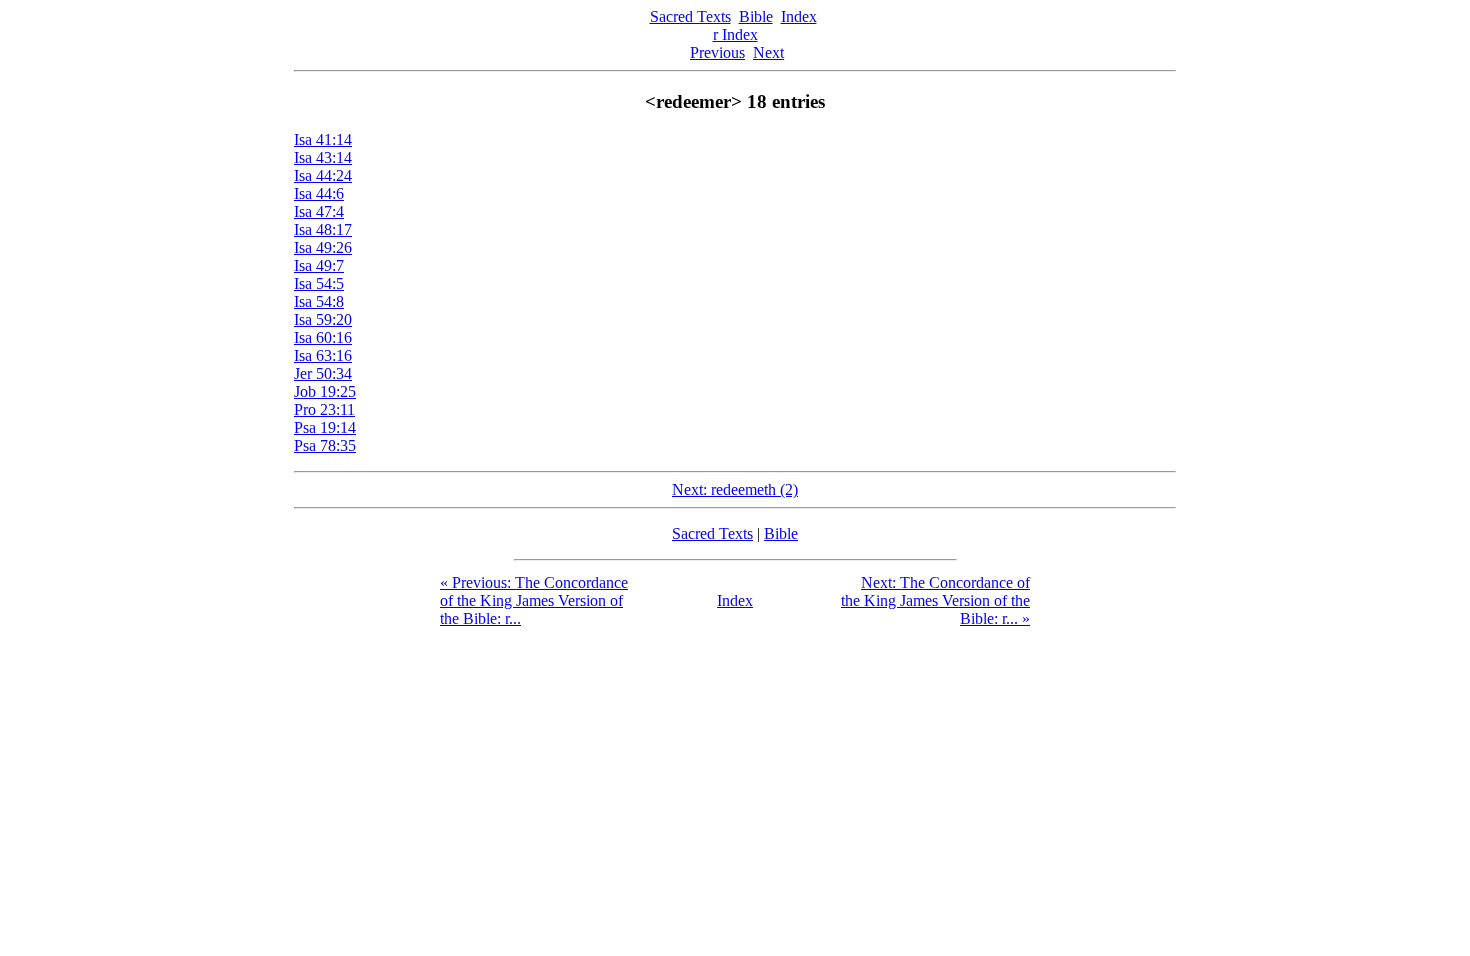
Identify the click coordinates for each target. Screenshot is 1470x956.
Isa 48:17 (323, 229)
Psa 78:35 (325, 445)
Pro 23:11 (324, 409)
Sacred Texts (690, 16)
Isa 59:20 (323, 319)
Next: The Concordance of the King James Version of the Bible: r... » (935, 600)
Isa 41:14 (323, 139)
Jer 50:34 (323, 373)
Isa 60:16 (323, 337)
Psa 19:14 (325, 427)
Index (799, 16)
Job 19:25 (325, 391)
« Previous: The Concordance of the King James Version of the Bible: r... (534, 600)
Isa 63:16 (323, 355)
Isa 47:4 (319, 211)
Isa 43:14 (323, 157)
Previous (717, 52)
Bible (756, 16)
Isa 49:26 (323, 247)
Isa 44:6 (319, 193)
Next (768, 52)
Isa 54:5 (319, 283)
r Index (735, 34)
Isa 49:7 (319, 265)
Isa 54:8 (319, 301)
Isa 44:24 (323, 175)
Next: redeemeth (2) (735, 489)
